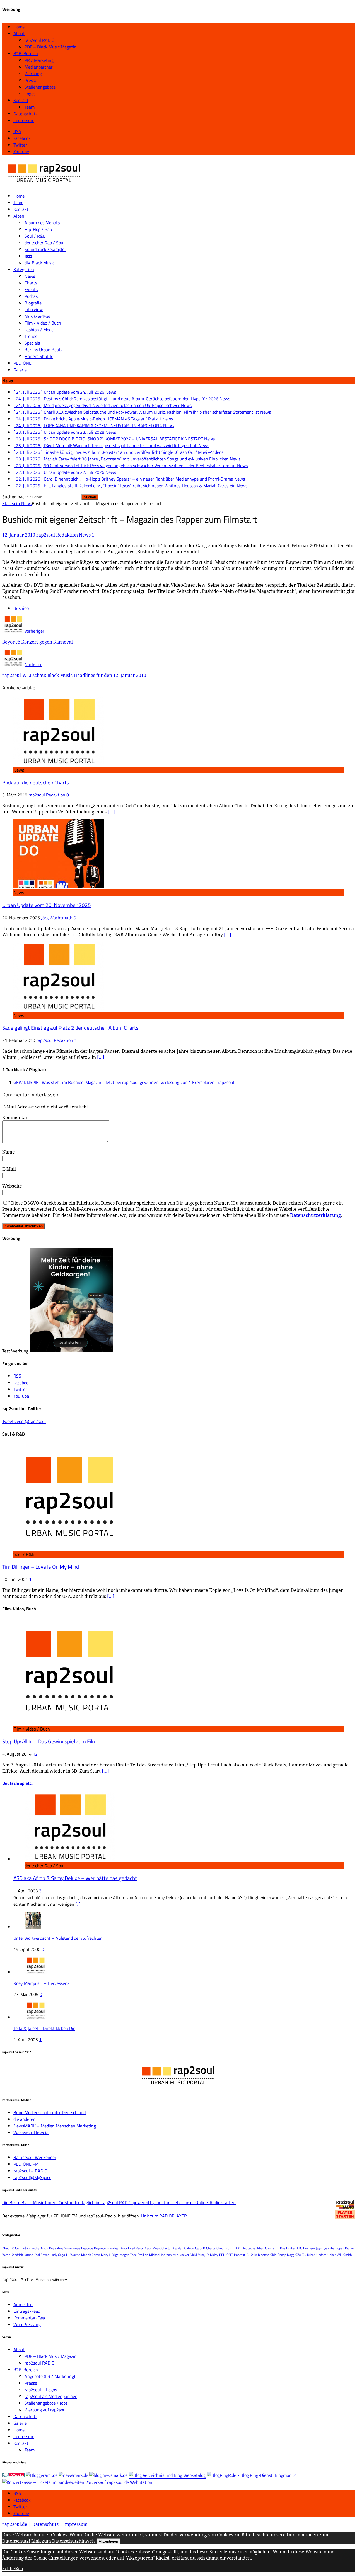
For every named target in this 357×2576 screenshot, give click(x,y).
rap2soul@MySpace (32, 2177)
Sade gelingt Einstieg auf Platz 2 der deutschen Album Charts (70, 1028)
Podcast (32, 296)
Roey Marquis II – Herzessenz (41, 1983)
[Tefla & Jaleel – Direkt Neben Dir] (36, 2017)
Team (30, 107)
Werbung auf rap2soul (46, 2410)
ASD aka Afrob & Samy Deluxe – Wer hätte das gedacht (75, 1878)
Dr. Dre (280, 2248)
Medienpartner (39, 67)
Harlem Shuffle (39, 356)
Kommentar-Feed (30, 2318)
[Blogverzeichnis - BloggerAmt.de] (42, 2475)
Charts (31, 283)
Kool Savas (42, 2255)
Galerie (20, 370)
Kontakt (21, 100)
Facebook (22, 2500)
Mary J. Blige (110, 2255)
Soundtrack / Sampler (45, 249)
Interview (34, 309)
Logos (30, 94)
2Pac (6, 2248)
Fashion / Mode (39, 330)
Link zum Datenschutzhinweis (63, 2541)
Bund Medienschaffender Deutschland (50, 2112)
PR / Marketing (39, 60)
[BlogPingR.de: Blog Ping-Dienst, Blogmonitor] (253, 2475)
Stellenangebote (40, 87)
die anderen (25, 2119)
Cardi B (200, 2248)
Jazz (28, 256)
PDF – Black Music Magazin (51, 47)
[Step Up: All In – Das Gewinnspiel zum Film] (69, 1722)
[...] (78, 1904)
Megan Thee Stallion (134, 2255)
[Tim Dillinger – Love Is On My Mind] (69, 1547)
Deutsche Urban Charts (258, 2248)
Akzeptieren (108, 2541)
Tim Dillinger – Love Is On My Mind (41, 1567)
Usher (332, 2255)
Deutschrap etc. (17, 1783)
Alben (19, 216)
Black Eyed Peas (131, 2248)
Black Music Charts (157, 2248)
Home (19, 27)
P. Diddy (212, 2255)
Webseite (12, 1186)
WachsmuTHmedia (31, 2133)
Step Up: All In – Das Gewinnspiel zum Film (49, 1741)
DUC (299, 2248)
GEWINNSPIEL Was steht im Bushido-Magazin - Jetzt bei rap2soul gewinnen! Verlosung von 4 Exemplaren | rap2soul (124, 1082)
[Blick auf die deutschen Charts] (59, 763)
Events (31, 289)
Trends (31, 336)
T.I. (304, 2255)
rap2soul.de (15, 2524)
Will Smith (344, 2255)
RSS (17, 2493)
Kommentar (15, 1117)
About (19, 33)
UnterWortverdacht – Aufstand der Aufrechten (58, 1938)
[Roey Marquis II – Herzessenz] (36, 1972)
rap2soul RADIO (40, 40)
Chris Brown (225, 2248)
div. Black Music (39, 263)
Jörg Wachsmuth (57, 918)
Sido (273, 2255)
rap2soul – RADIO (30, 2171)
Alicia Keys (48, 2248)
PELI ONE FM (26, 2164)
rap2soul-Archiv (18, 2279)
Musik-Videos (37, 316)
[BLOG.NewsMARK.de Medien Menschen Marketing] (108, 2475)
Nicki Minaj (198, 2255)
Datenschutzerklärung (315, 1215)
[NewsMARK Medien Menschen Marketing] (73, 2475)
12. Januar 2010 (19, 535)
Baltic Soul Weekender (35, 2157)
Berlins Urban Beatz (44, 350)
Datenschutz (25, 114)
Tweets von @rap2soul (24, 1421)
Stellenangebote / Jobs (46, 2403)
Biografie (33, 303)
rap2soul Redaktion (57, 535)
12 (35, 1754)
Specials (32, 343)
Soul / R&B (35, 236)
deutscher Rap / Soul (44, 243)
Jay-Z (320, 2248)
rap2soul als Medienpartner (51, 2396)
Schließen (13, 2568)
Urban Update (317, 2255)
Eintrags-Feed (27, 2311)
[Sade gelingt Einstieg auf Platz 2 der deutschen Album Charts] (59, 1009)
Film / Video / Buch (43, 323)
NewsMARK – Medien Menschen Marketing (55, 2126)
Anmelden (23, 2304)
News (30, 276)
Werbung (33, 74)
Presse (31, 80)
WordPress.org (27, 2324)
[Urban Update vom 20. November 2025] (59, 886)
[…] (111, 812)
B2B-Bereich (26, 53)
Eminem (309, 2248)
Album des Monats (42, 223)
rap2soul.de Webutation (130, 2482)
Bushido (21, 608)
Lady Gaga (58, 2255)
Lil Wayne (73, 2255)
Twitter (20, 2507)
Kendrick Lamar (22, 2255)
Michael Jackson (160, 2255)
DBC (238, 2248)
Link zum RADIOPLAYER (164, 2216)
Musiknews (181, 2255)
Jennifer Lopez (334, 2248)
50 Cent (16, 2248)
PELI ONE (22, 363)
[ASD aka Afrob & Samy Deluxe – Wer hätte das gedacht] (70, 1859)
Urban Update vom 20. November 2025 (47, 905)
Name (9, 1152)
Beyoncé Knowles (106, 2248)
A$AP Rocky (31, 2248)
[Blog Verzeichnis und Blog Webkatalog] (167, 2475)
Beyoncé (87, 2248)
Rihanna (264, 2255)
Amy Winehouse (69, 2248)
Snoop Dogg (286, 2255)
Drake (290, 2248)
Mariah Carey (91, 2255)
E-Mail (9, 1169)
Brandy (177, 2248)
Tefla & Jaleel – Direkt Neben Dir (44, 2028)
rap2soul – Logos (41, 2390)
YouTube (21, 2513)
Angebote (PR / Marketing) (50, 2376)
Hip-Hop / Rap (38, 229)
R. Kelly (252, 2255)
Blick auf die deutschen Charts (36, 783)
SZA (298, 2255)
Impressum (24, 120)
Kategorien (24, 269)
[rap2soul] (44, 185)
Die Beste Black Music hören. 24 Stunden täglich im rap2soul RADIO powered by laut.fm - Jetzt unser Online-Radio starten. (119, 2202)
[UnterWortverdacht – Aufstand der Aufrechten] (33, 1927)
